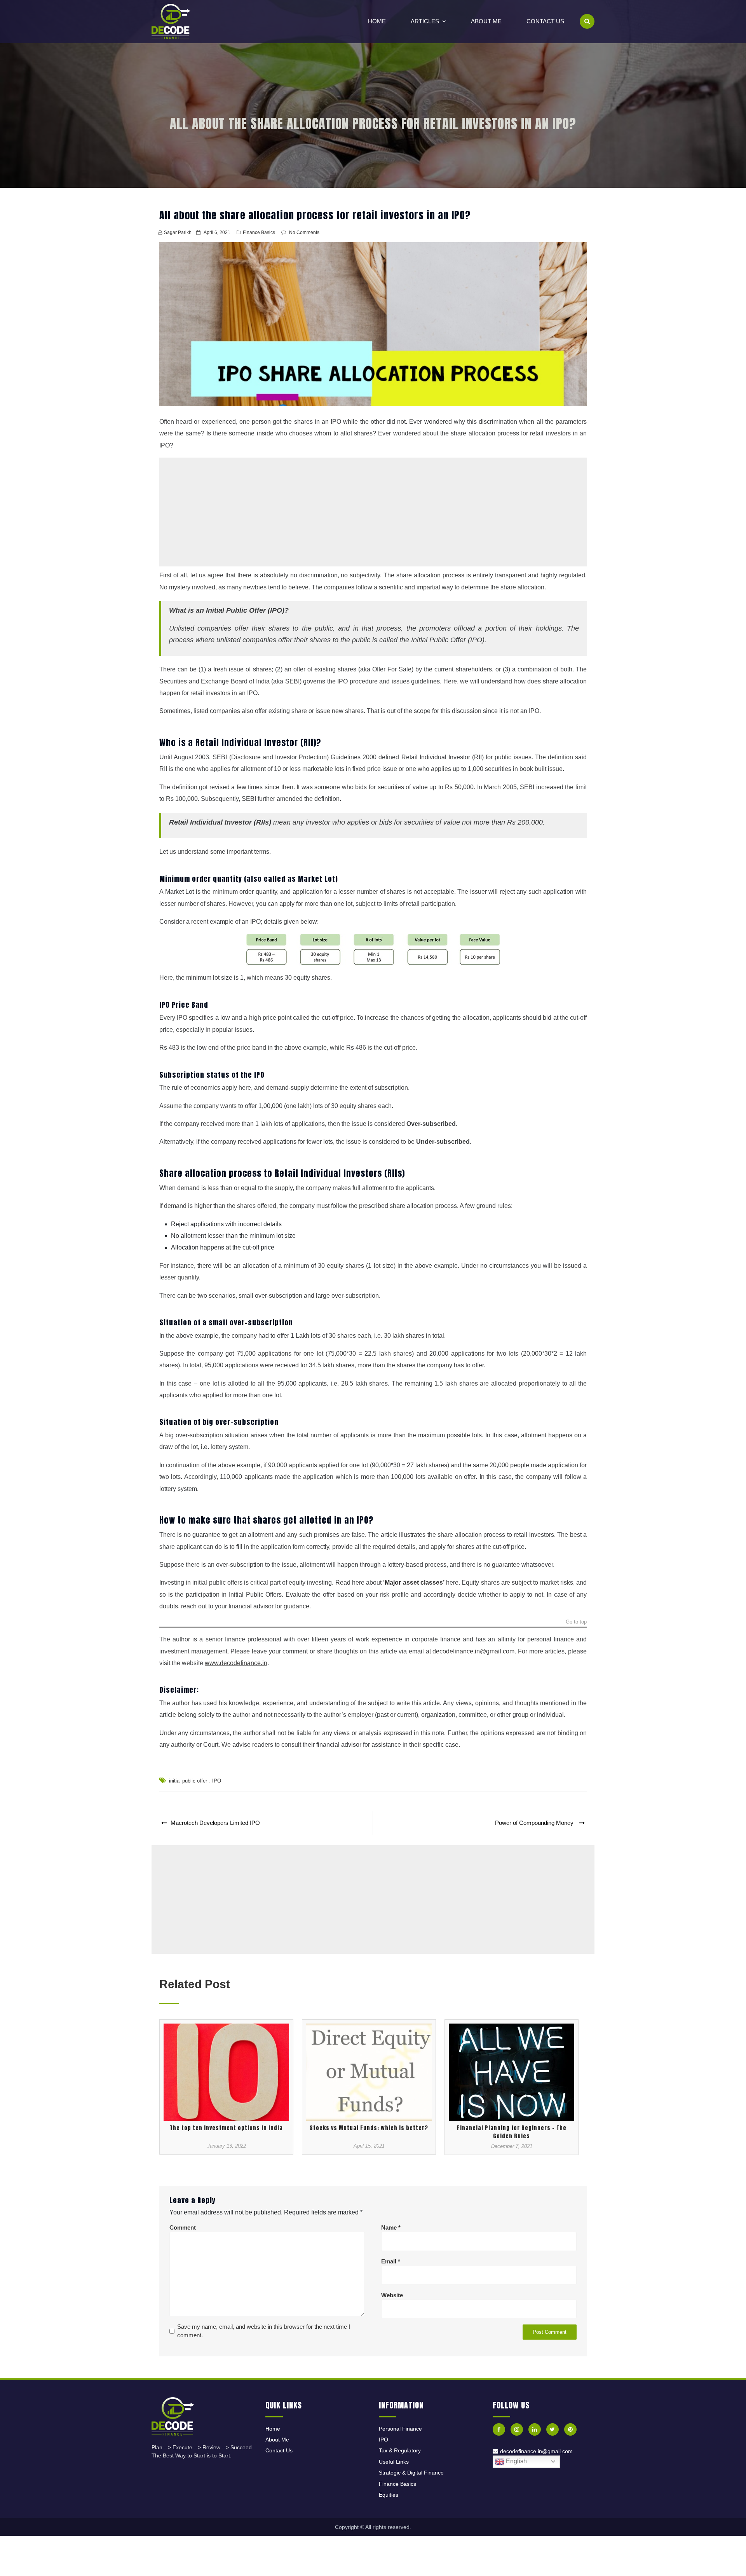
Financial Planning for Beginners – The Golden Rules (512, 2132)
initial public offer (188, 1781)
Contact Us (545, 21)
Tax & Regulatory (400, 2450)
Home (377, 21)
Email (391, 2261)
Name (391, 2227)
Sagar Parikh (178, 232)
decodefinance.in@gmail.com (536, 2451)
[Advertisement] (373, 512)
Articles (425, 21)
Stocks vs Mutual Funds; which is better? (369, 2128)
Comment (183, 2227)
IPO (217, 1781)
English (516, 2461)
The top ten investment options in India (226, 2128)
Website (392, 2295)
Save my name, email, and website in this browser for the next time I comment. (264, 2331)
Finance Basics (259, 232)
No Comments (304, 232)
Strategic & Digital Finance (411, 2473)
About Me (486, 21)
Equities (389, 2495)
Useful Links (394, 2462)
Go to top (576, 1622)
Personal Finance (400, 2429)
